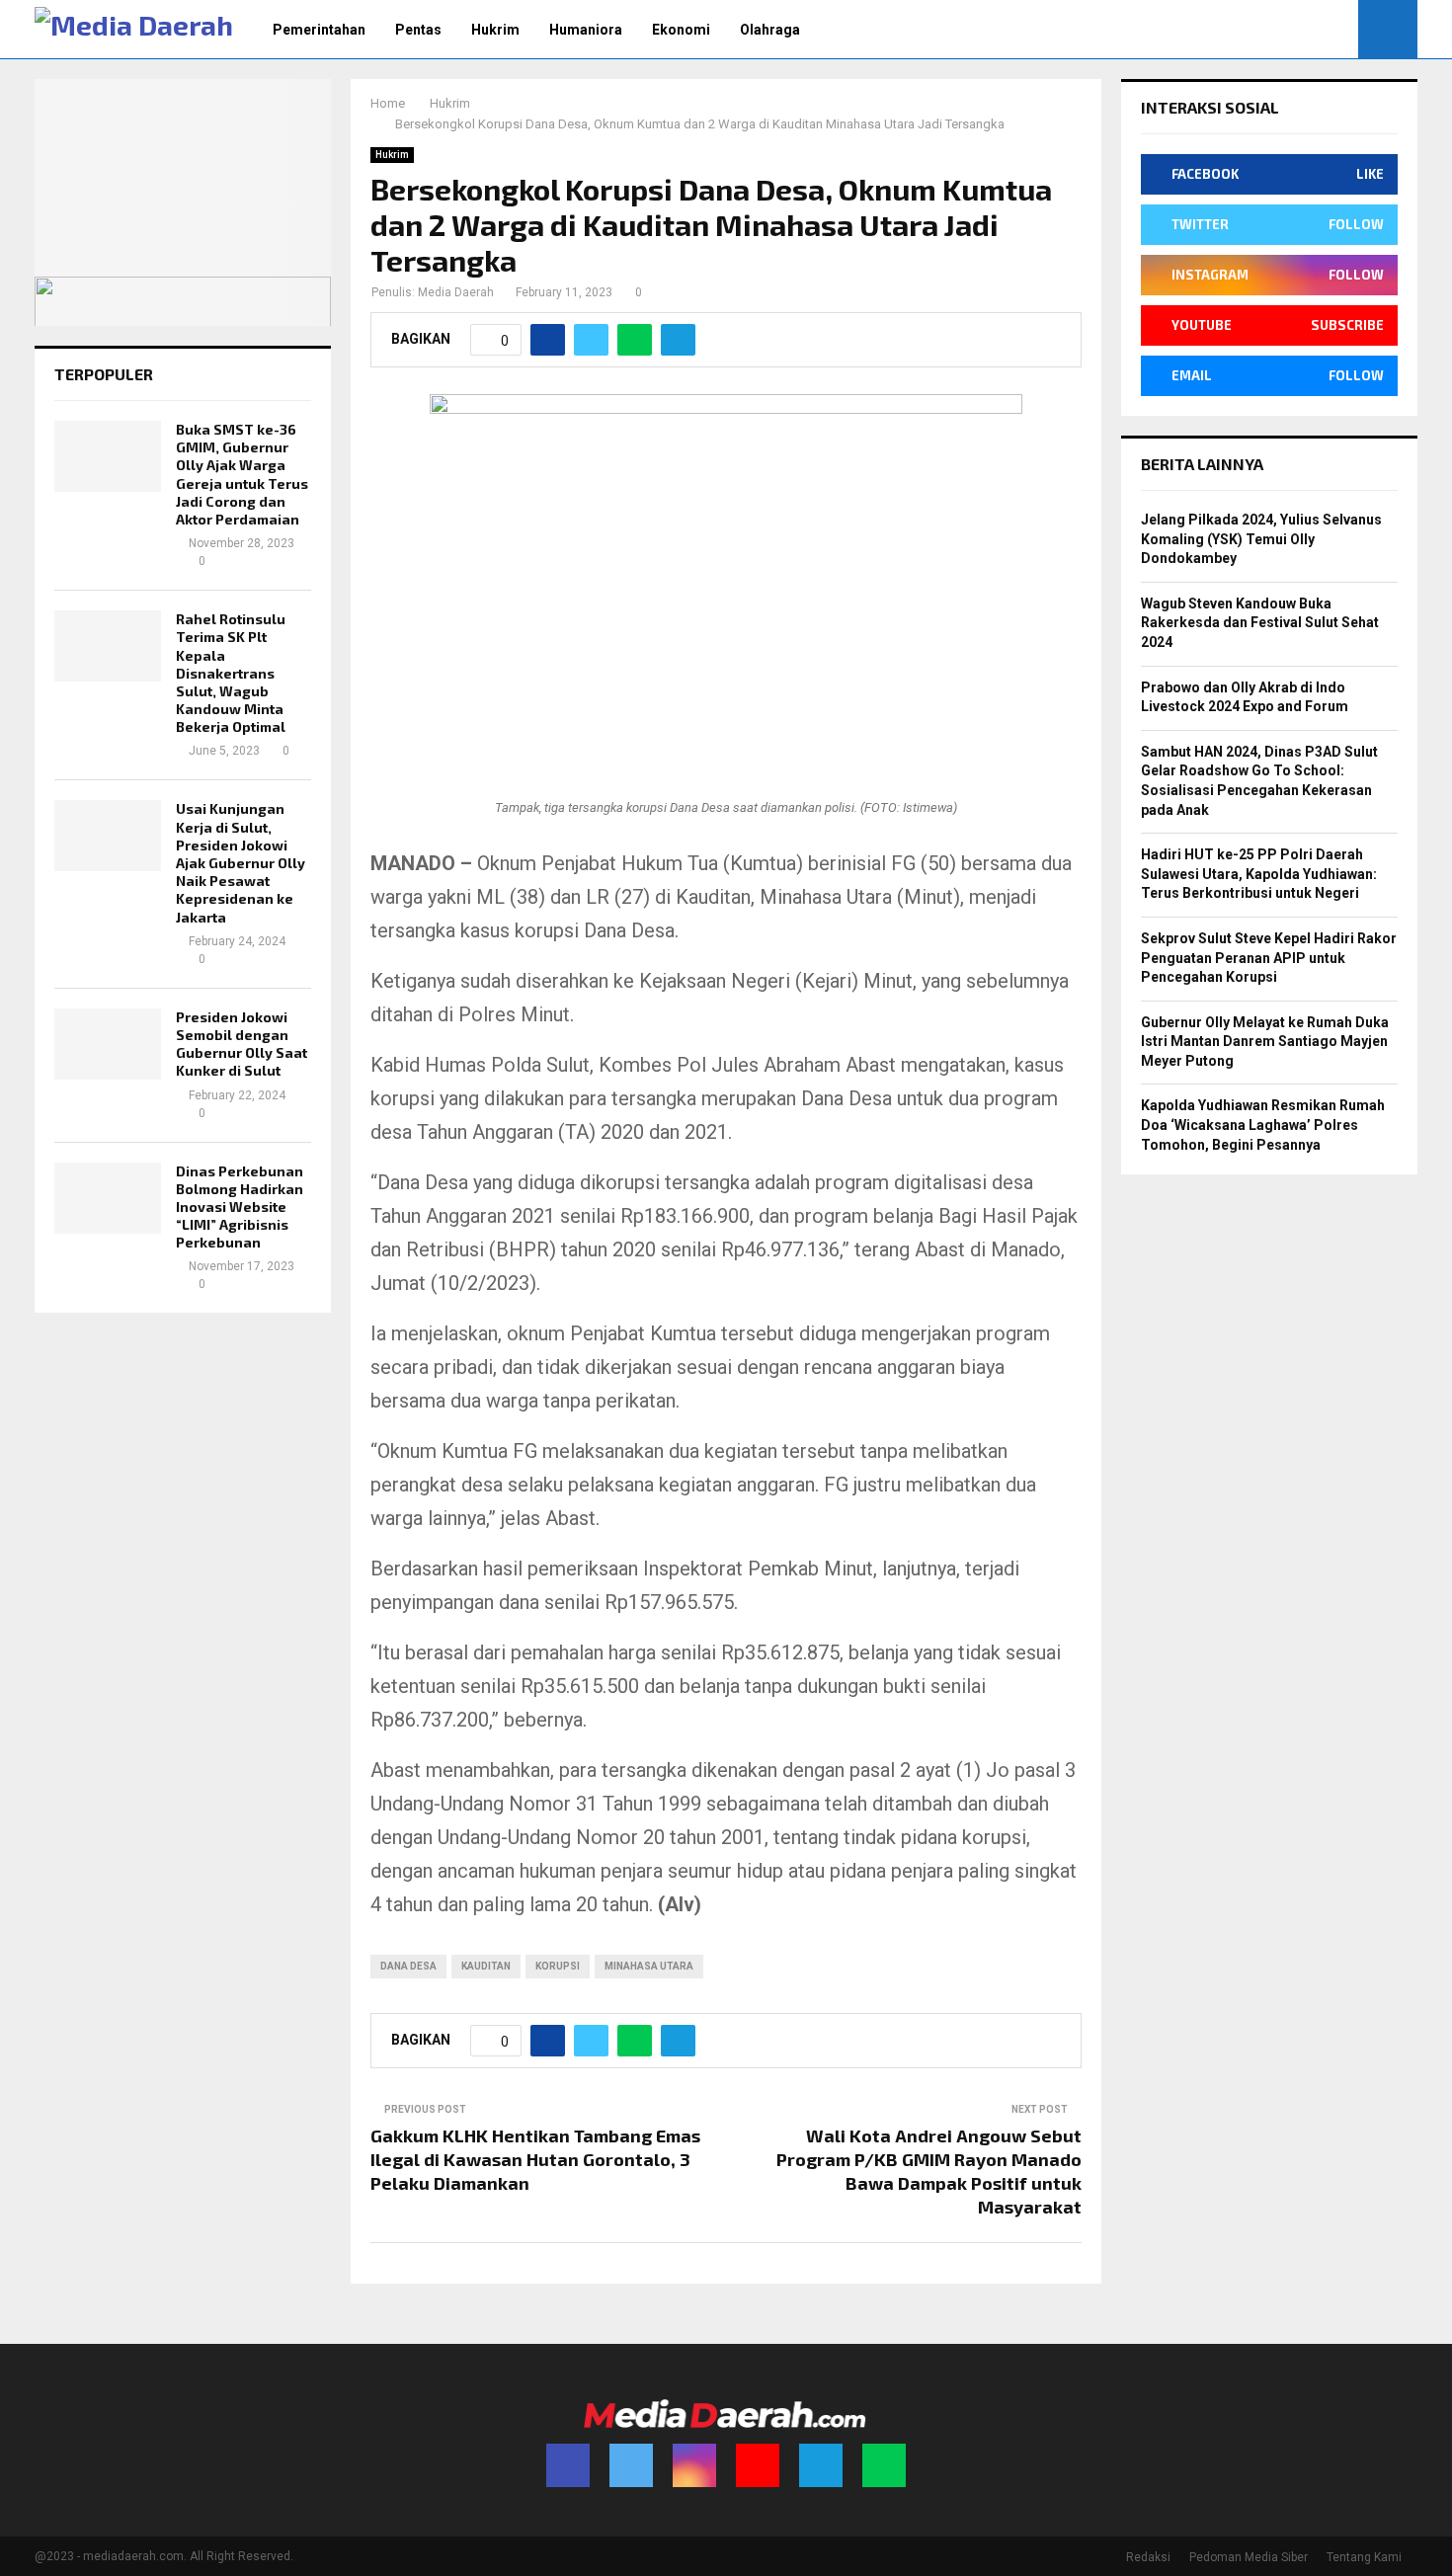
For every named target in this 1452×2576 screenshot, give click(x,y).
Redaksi (1148, 2557)
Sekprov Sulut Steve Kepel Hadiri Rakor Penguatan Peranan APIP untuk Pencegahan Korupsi (1269, 958)
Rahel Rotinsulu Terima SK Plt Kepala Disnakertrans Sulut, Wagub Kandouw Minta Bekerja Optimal (231, 673)
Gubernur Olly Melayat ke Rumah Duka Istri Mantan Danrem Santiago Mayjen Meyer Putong (1265, 1042)
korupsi (558, 1966)
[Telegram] (821, 2465)
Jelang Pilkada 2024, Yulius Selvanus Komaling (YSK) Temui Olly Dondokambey (1261, 539)
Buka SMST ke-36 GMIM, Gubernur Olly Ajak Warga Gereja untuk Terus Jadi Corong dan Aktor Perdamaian (242, 474)
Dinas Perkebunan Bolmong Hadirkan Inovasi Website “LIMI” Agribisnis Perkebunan (240, 1207)
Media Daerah (456, 292)
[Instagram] (694, 2465)
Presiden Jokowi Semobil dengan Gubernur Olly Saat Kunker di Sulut (242, 1044)
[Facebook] (568, 2465)
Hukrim (495, 30)
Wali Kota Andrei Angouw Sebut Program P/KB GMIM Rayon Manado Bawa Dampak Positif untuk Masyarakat (929, 2171)
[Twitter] (631, 2465)
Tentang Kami (1364, 2557)
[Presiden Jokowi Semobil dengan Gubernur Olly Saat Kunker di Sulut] (108, 1044)
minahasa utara (649, 1966)
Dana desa (408, 1966)
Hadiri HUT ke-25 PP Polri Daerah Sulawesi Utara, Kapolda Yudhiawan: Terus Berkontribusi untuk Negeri (1259, 874)
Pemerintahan (319, 30)
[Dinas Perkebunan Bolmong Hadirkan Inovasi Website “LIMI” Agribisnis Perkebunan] (108, 1198)
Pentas (418, 30)
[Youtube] (758, 2465)
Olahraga (770, 30)
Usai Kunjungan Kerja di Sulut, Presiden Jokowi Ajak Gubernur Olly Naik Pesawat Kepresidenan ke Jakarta (241, 862)
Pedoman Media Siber (1249, 2557)
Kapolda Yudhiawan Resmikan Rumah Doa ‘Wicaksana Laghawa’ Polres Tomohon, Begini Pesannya (1263, 1125)
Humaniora (586, 30)
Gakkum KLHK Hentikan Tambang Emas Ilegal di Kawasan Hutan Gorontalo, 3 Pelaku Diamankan (535, 2159)
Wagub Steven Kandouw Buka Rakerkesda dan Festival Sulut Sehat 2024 (1260, 623)
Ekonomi (681, 30)
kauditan (486, 1966)
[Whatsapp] (884, 2465)
